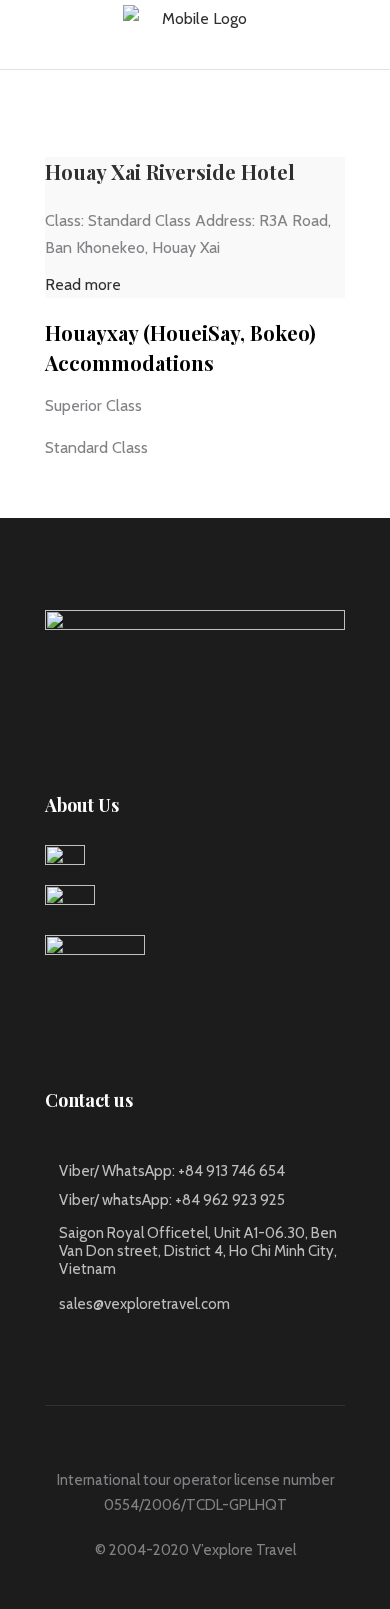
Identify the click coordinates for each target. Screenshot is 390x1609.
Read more (83, 284)
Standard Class (96, 447)
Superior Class (93, 405)
